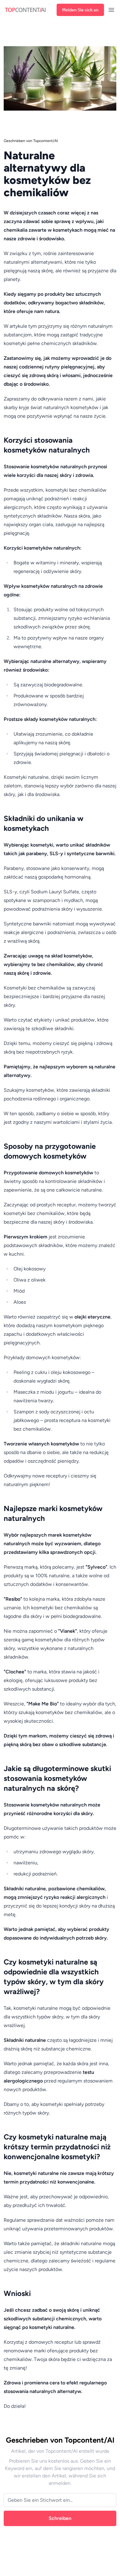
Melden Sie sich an (80, 10)
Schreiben (60, 2518)
